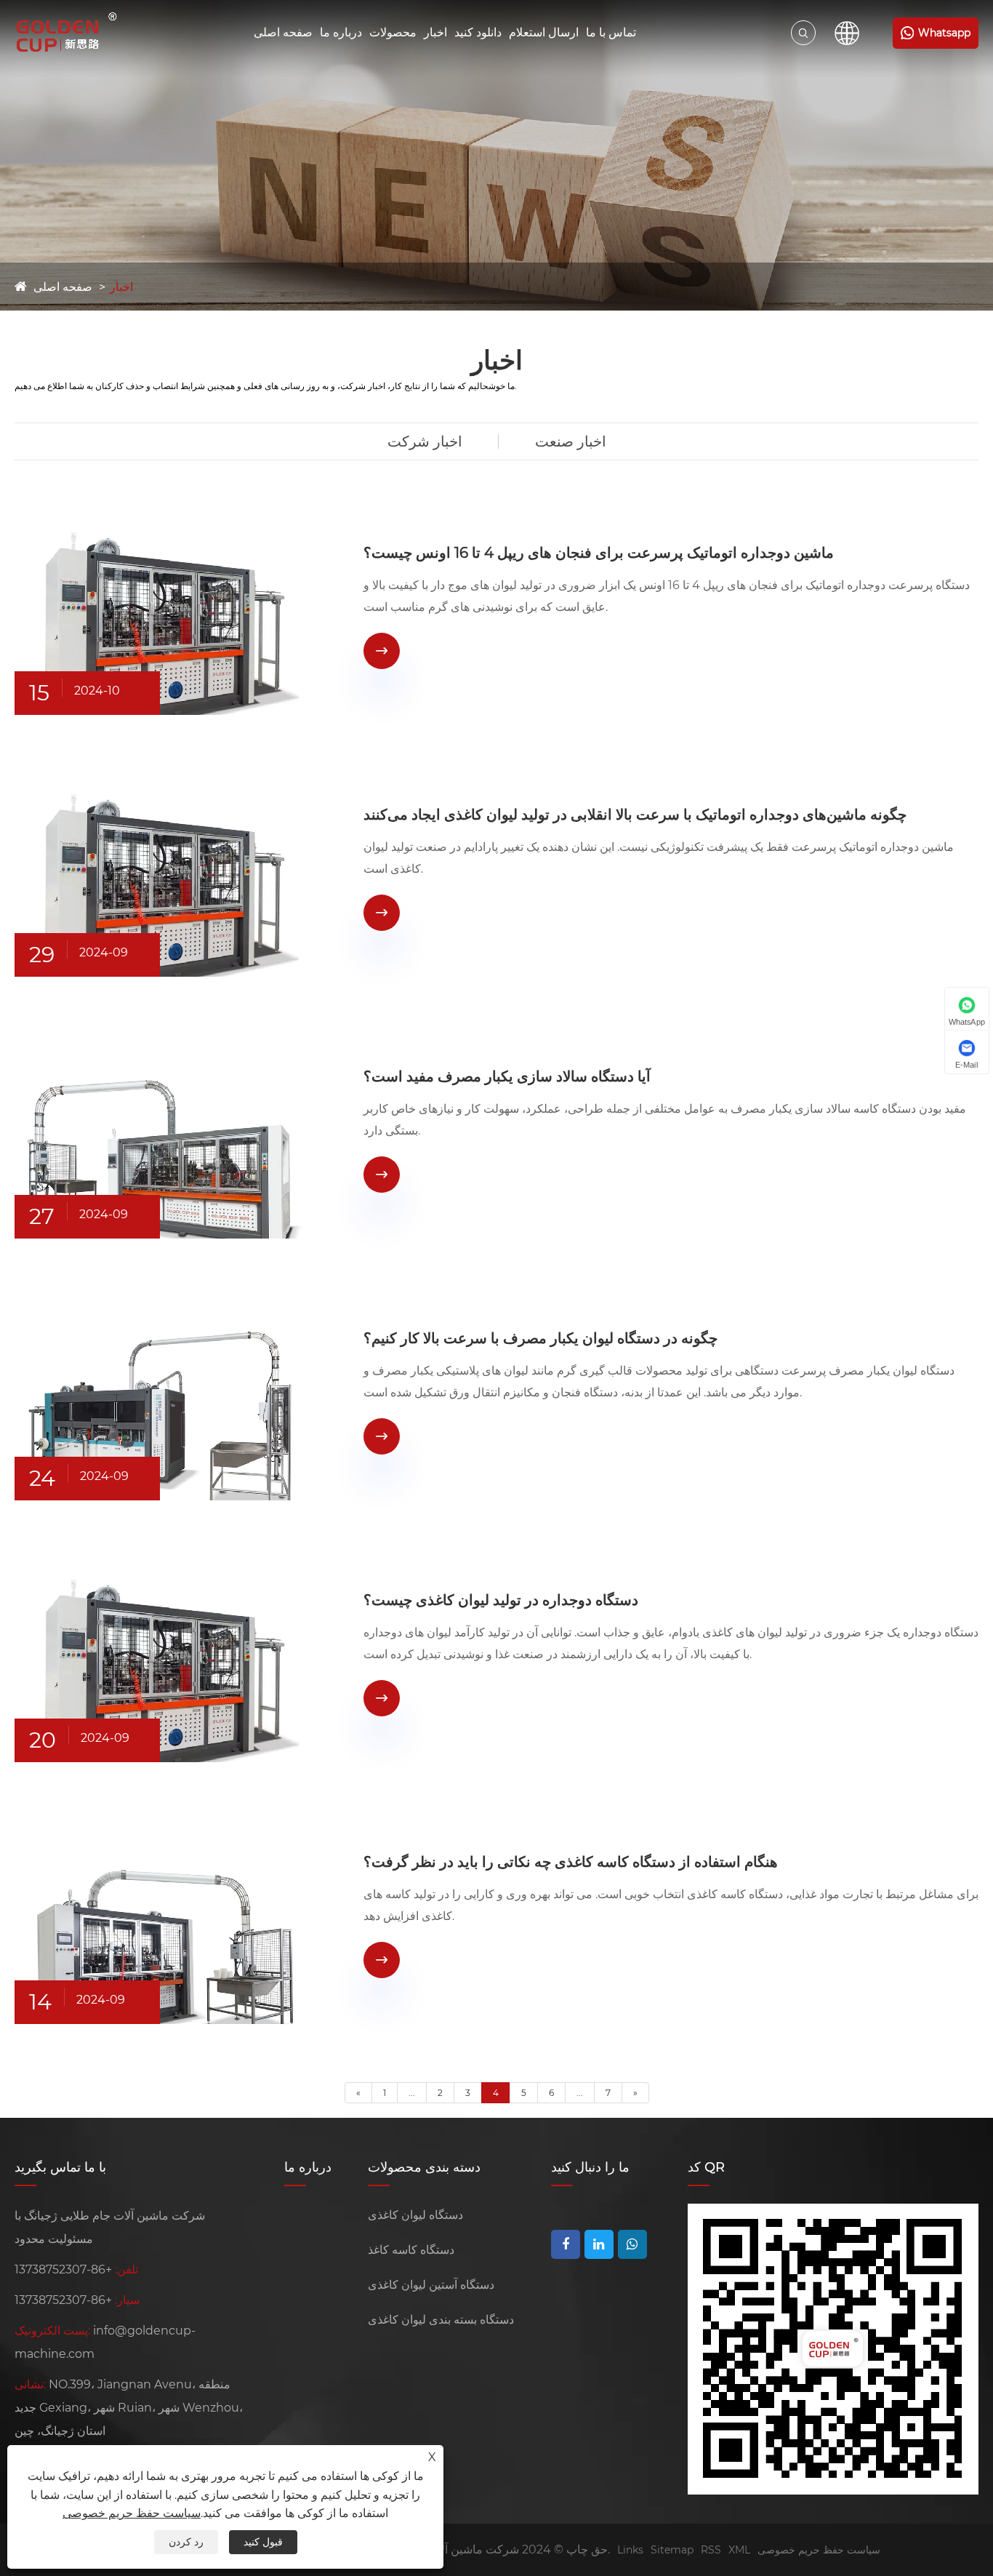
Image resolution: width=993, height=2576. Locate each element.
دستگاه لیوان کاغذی (415, 2215)
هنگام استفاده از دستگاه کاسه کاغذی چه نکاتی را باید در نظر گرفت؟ (571, 1862)
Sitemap (672, 2550)
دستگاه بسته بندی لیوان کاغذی (441, 2320)
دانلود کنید (478, 32)
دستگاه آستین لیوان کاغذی (431, 2285)
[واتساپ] (632, 2244)
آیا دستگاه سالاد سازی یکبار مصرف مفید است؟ (507, 1076)
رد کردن (186, 2542)
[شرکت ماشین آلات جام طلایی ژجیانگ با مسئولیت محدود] (68, 33)
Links (630, 2550)
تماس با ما (611, 32)
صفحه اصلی (283, 32)
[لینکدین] (599, 2244)
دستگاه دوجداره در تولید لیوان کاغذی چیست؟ (501, 1600)
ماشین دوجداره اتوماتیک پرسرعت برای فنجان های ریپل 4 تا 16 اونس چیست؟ (599, 553)
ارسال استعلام (544, 32)
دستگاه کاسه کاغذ (411, 2250)
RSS (711, 2550)
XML (739, 2550)
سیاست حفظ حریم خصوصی (819, 2550)
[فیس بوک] (566, 2244)
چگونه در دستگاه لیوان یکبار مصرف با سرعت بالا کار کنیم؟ (540, 1338)
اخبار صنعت (571, 441)
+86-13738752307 (63, 2269)
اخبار (435, 32)
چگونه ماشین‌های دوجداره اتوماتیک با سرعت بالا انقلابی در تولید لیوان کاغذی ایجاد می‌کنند (635, 815)
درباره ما (341, 32)
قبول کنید (263, 2542)
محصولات (393, 32)
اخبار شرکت (425, 441)
